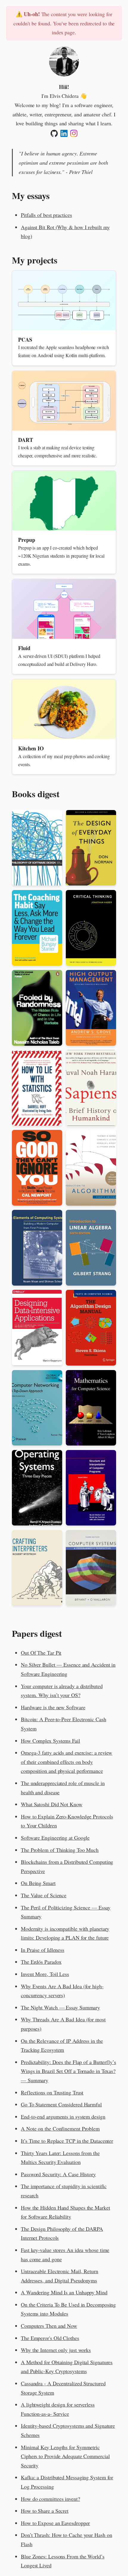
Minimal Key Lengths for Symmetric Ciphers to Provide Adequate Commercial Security (65, 2456)
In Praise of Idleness (43, 1950)
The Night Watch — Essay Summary (60, 2007)
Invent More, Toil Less (45, 1974)
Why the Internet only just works (56, 2350)
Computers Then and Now (49, 2326)
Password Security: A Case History (58, 2174)
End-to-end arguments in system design (63, 2117)
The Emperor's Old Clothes (50, 2338)
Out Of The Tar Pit (41, 1653)
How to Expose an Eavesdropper (55, 2523)
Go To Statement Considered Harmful (61, 2104)
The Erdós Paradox (41, 1962)
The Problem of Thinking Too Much (60, 1850)
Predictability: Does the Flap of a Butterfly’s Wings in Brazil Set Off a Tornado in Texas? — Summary (68, 2071)
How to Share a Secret (45, 2511)
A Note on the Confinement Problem (60, 2128)
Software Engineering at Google (55, 1838)
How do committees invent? (50, 2499)
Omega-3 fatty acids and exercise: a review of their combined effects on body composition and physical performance (67, 1762)
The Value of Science (44, 1895)
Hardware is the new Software (53, 1707)
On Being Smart (38, 1883)
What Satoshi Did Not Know (52, 1804)
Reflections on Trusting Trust (52, 2092)
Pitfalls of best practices (46, 215)
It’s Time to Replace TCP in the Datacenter (67, 2141)
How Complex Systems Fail (50, 1741)
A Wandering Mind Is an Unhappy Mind (64, 2292)
